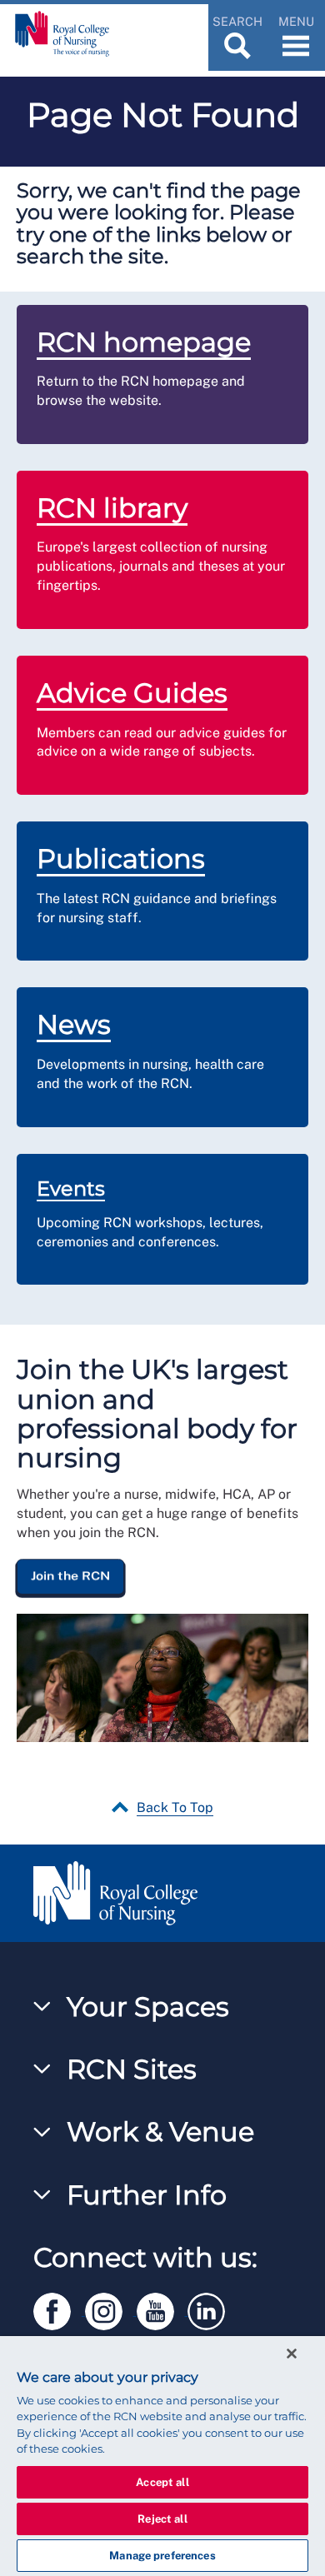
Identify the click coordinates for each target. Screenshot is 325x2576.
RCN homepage (144, 342)
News (74, 1024)
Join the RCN (70, 1575)
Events (71, 1188)
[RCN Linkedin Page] (212, 2308)
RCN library (112, 508)
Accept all (162, 2482)
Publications (121, 859)
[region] (162, 2456)
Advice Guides (132, 693)
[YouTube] (162, 2308)
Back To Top (175, 1807)
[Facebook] (59, 2308)
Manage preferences (162, 2556)
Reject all (162, 2519)
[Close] (292, 2354)
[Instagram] (111, 2308)
